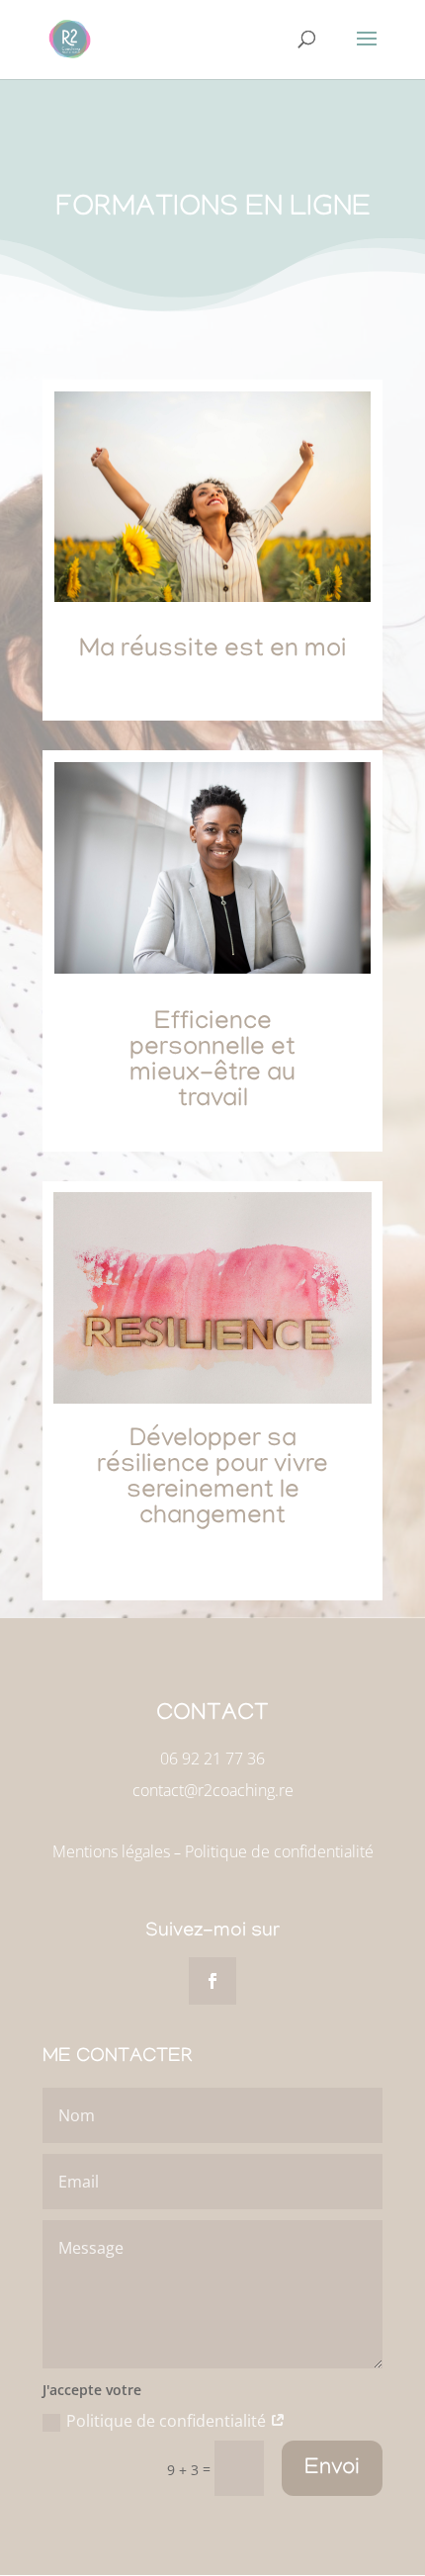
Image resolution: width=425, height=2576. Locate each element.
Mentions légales (111, 1851)
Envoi (332, 2469)
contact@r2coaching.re (213, 1790)
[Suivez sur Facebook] (212, 1981)
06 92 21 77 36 (212, 1759)
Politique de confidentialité (279, 1851)
